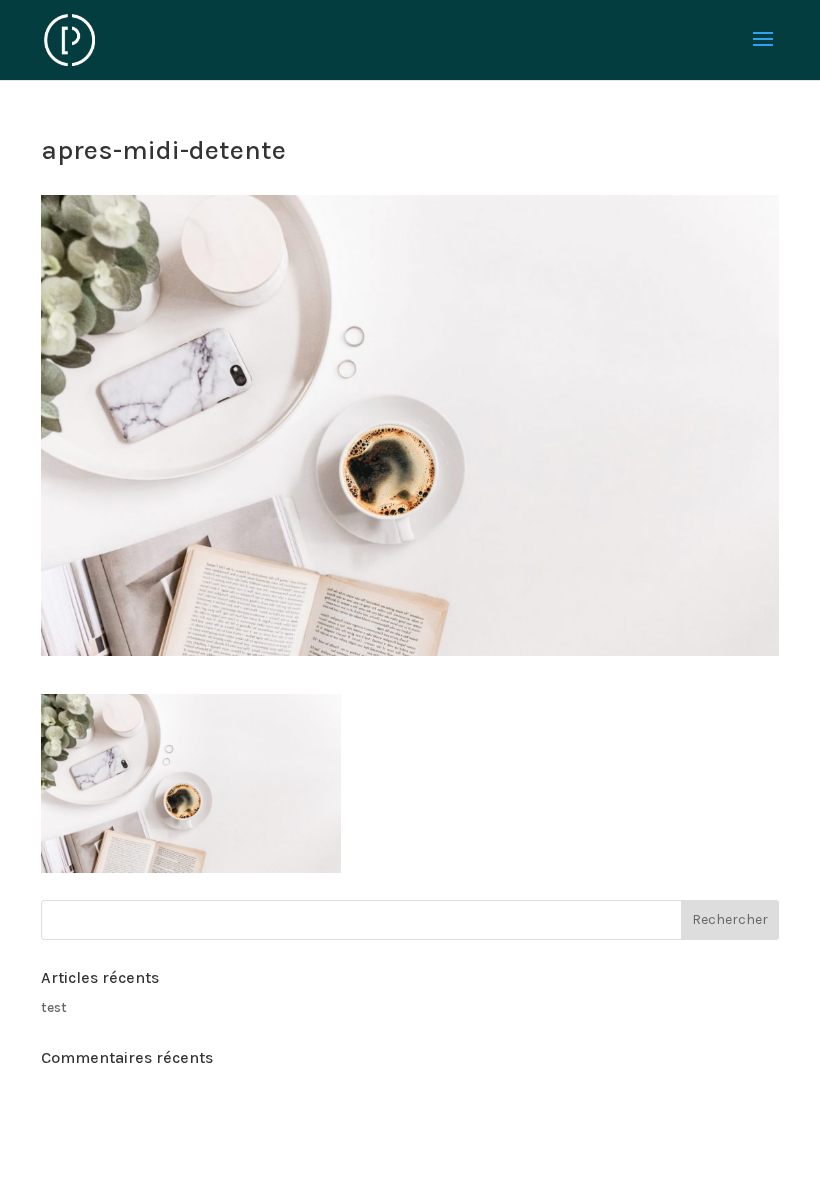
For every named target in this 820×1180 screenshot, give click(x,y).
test (54, 1007)
